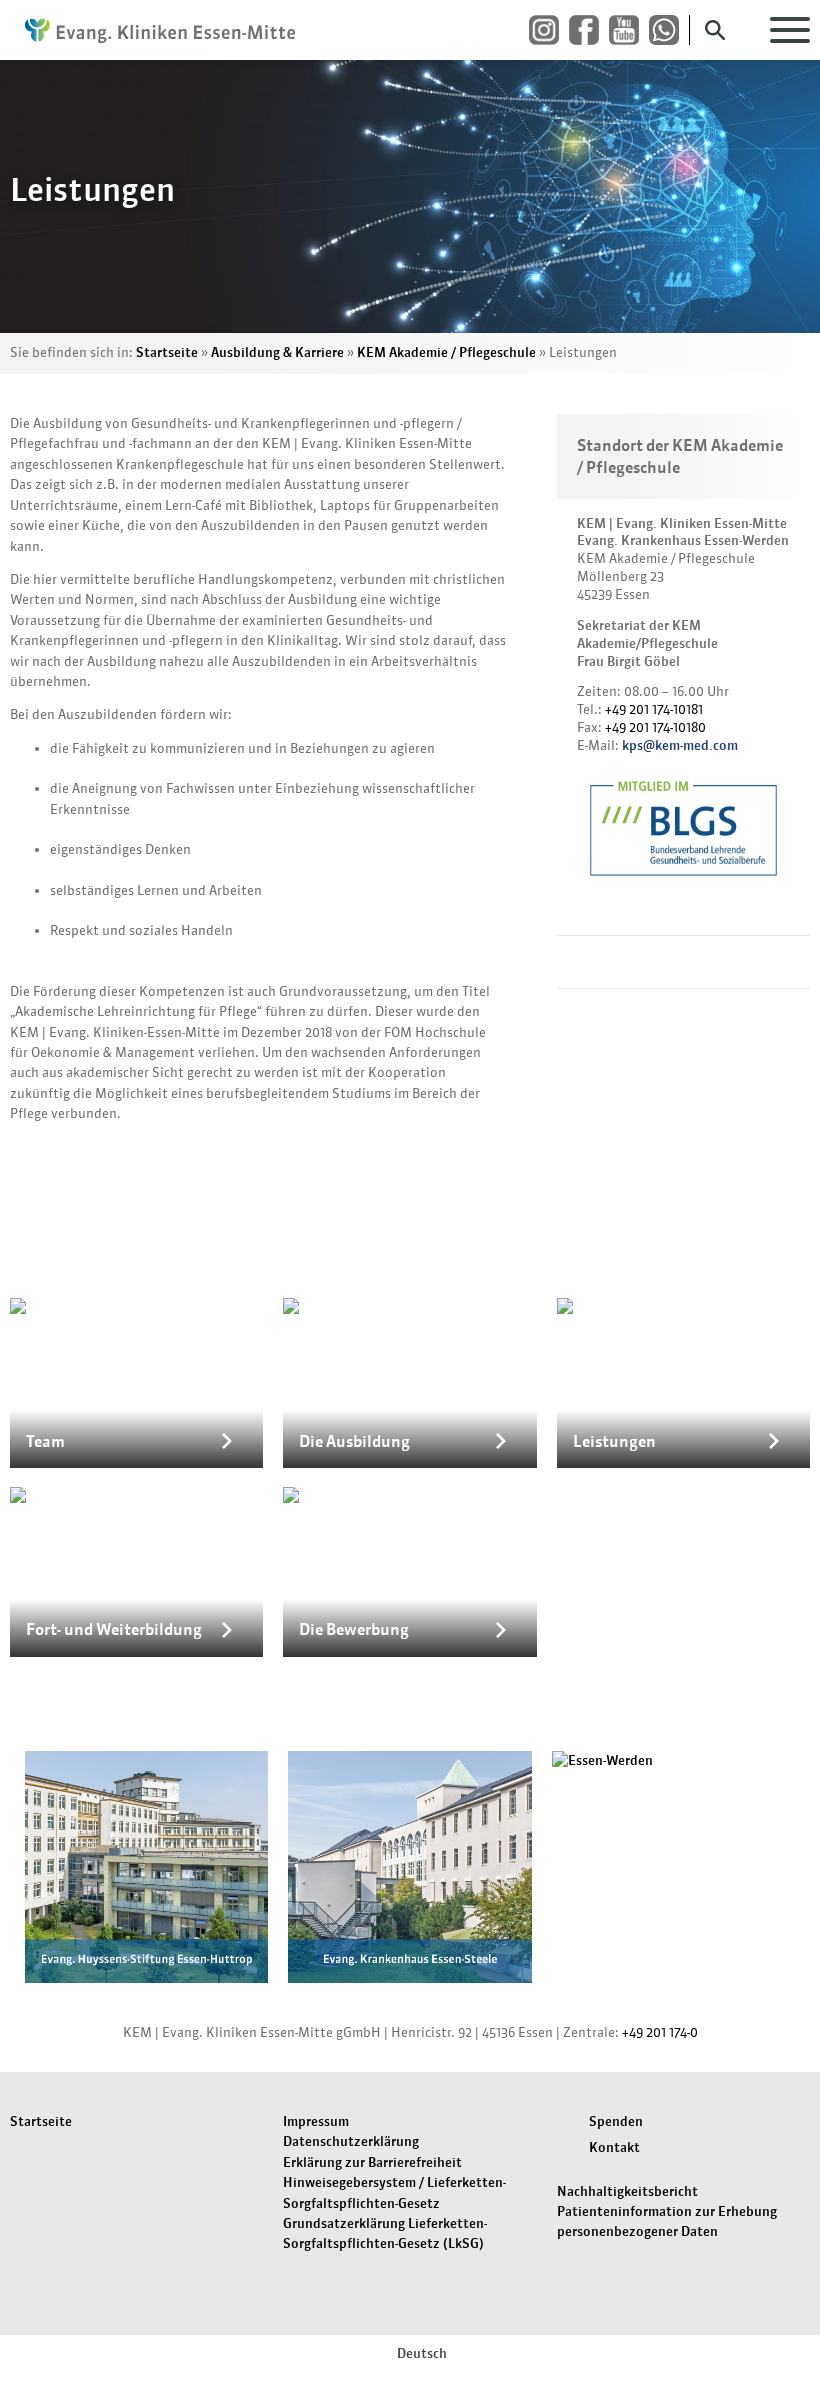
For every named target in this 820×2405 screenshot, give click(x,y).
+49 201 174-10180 (655, 727)
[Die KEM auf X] (669, 30)
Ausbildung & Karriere (277, 352)
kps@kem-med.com (680, 745)
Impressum (316, 2121)
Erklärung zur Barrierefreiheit (372, 2162)
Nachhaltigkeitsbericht (627, 2191)
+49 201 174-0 (660, 2032)
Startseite (167, 352)
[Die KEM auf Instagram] (549, 30)
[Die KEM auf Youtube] (629, 30)
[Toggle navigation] (790, 30)
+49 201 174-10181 (654, 709)
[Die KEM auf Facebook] (589, 30)
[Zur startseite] (160, 30)
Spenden (616, 2121)
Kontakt (614, 2147)
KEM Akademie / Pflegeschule (446, 352)
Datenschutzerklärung (351, 2141)
